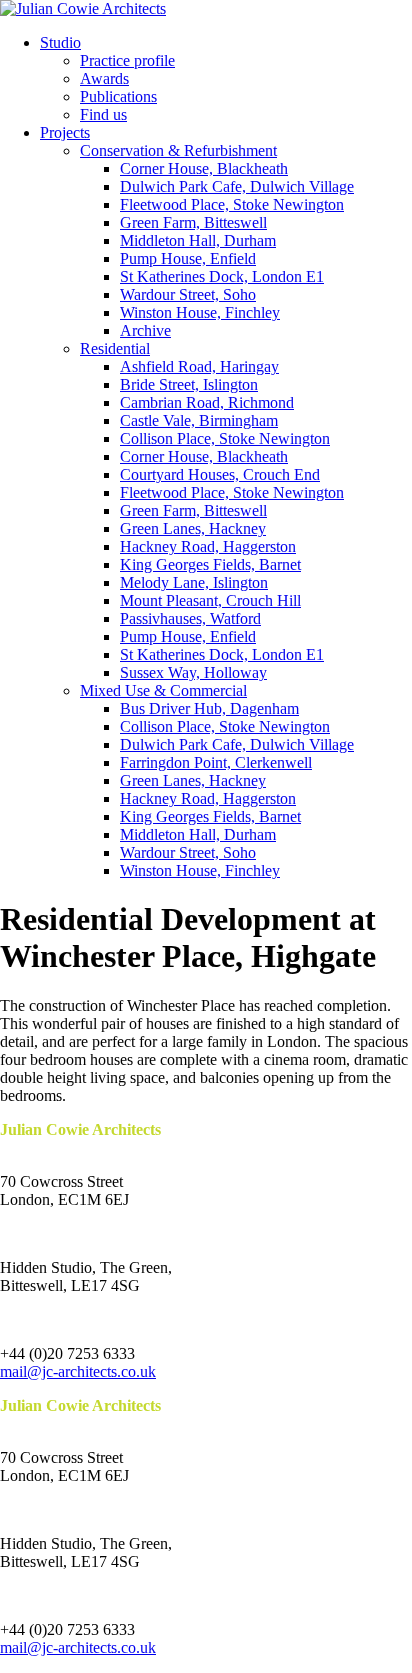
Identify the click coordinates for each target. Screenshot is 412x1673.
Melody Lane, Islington (194, 582)
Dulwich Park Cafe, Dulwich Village (237, 186)
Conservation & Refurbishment (178, 150)
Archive (145, 330)
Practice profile (127, 60)
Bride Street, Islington (189, 384)
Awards (104, 78)
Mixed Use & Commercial (163, 690)
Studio (60, 42)
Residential (115, 348)
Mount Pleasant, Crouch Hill (210, 600)
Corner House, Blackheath (204, 168)
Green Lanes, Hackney (193, 528)
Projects (65, 132)
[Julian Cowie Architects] (83, 8)
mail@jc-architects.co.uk (78, 1371)
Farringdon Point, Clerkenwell (216, 762)
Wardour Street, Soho (188, 294)
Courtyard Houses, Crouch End (220, 474)
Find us (103, 114)
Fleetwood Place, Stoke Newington (232, 204)
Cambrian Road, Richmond (207, 402)
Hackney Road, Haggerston (208, 546)
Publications (118, 96)
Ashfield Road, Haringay (199, 366)
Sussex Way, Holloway (193, 672)
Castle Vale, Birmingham (199, 420)
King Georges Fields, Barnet (210, 564)
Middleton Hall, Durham (198, 240)
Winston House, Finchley (200, 312)
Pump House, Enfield (188, 258)
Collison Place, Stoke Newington (225, 438)
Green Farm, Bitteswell (193, 222)
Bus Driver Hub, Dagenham (209, 708)
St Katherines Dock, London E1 (222, 276)
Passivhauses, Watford (190, 618)
